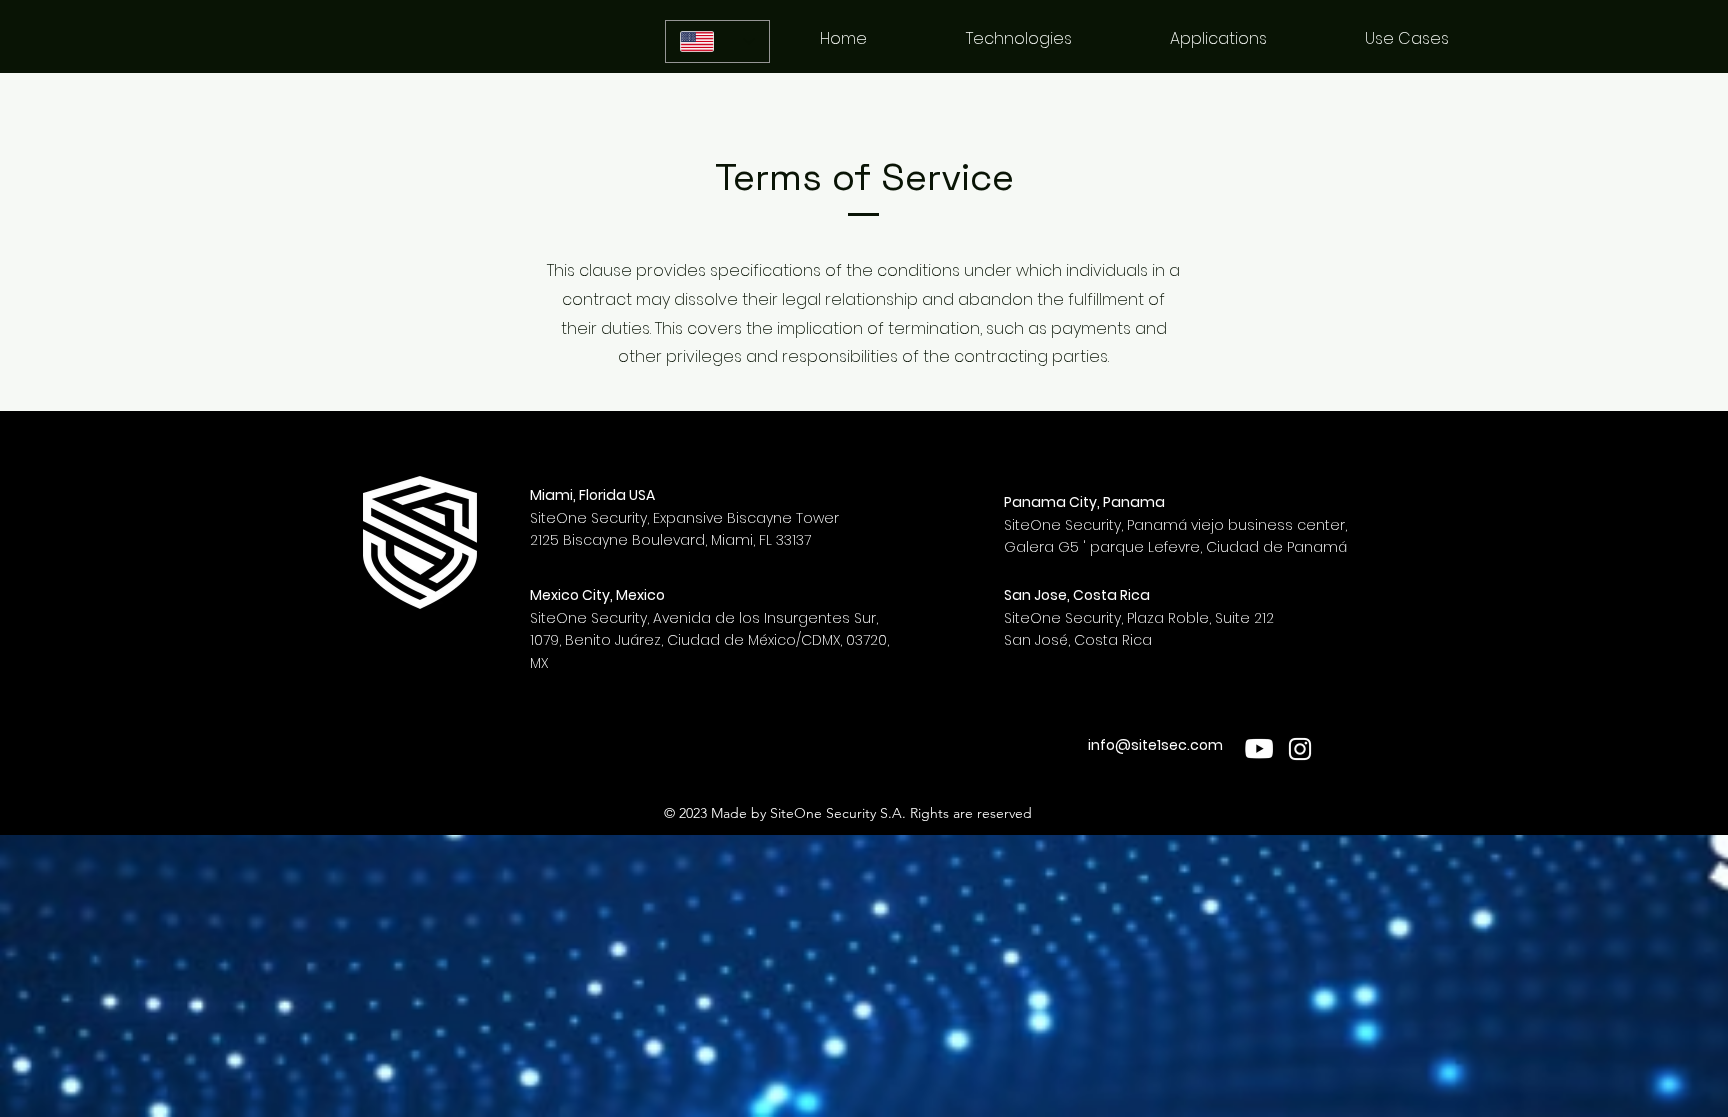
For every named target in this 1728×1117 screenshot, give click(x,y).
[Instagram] (1300, 749)
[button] (1218, 39)
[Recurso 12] (1260, 749)
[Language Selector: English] (717, 41)
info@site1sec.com (1155, 745)
